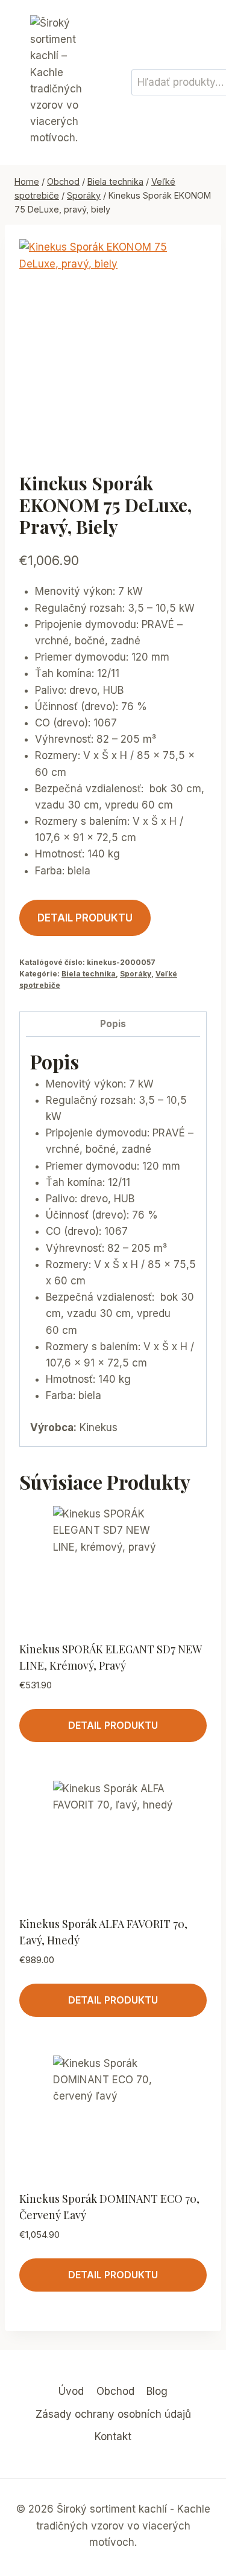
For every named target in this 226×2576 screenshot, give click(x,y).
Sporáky (136, 974)
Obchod (115, 2391)
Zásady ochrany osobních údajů (113, 2414)
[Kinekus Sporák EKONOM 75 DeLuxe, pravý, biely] (113, 345)
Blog (157, 2391)
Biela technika (89, 974)
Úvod (71, 2391)
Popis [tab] (113, 1024)
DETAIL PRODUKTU (85, 918)
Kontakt (113, 2437)
